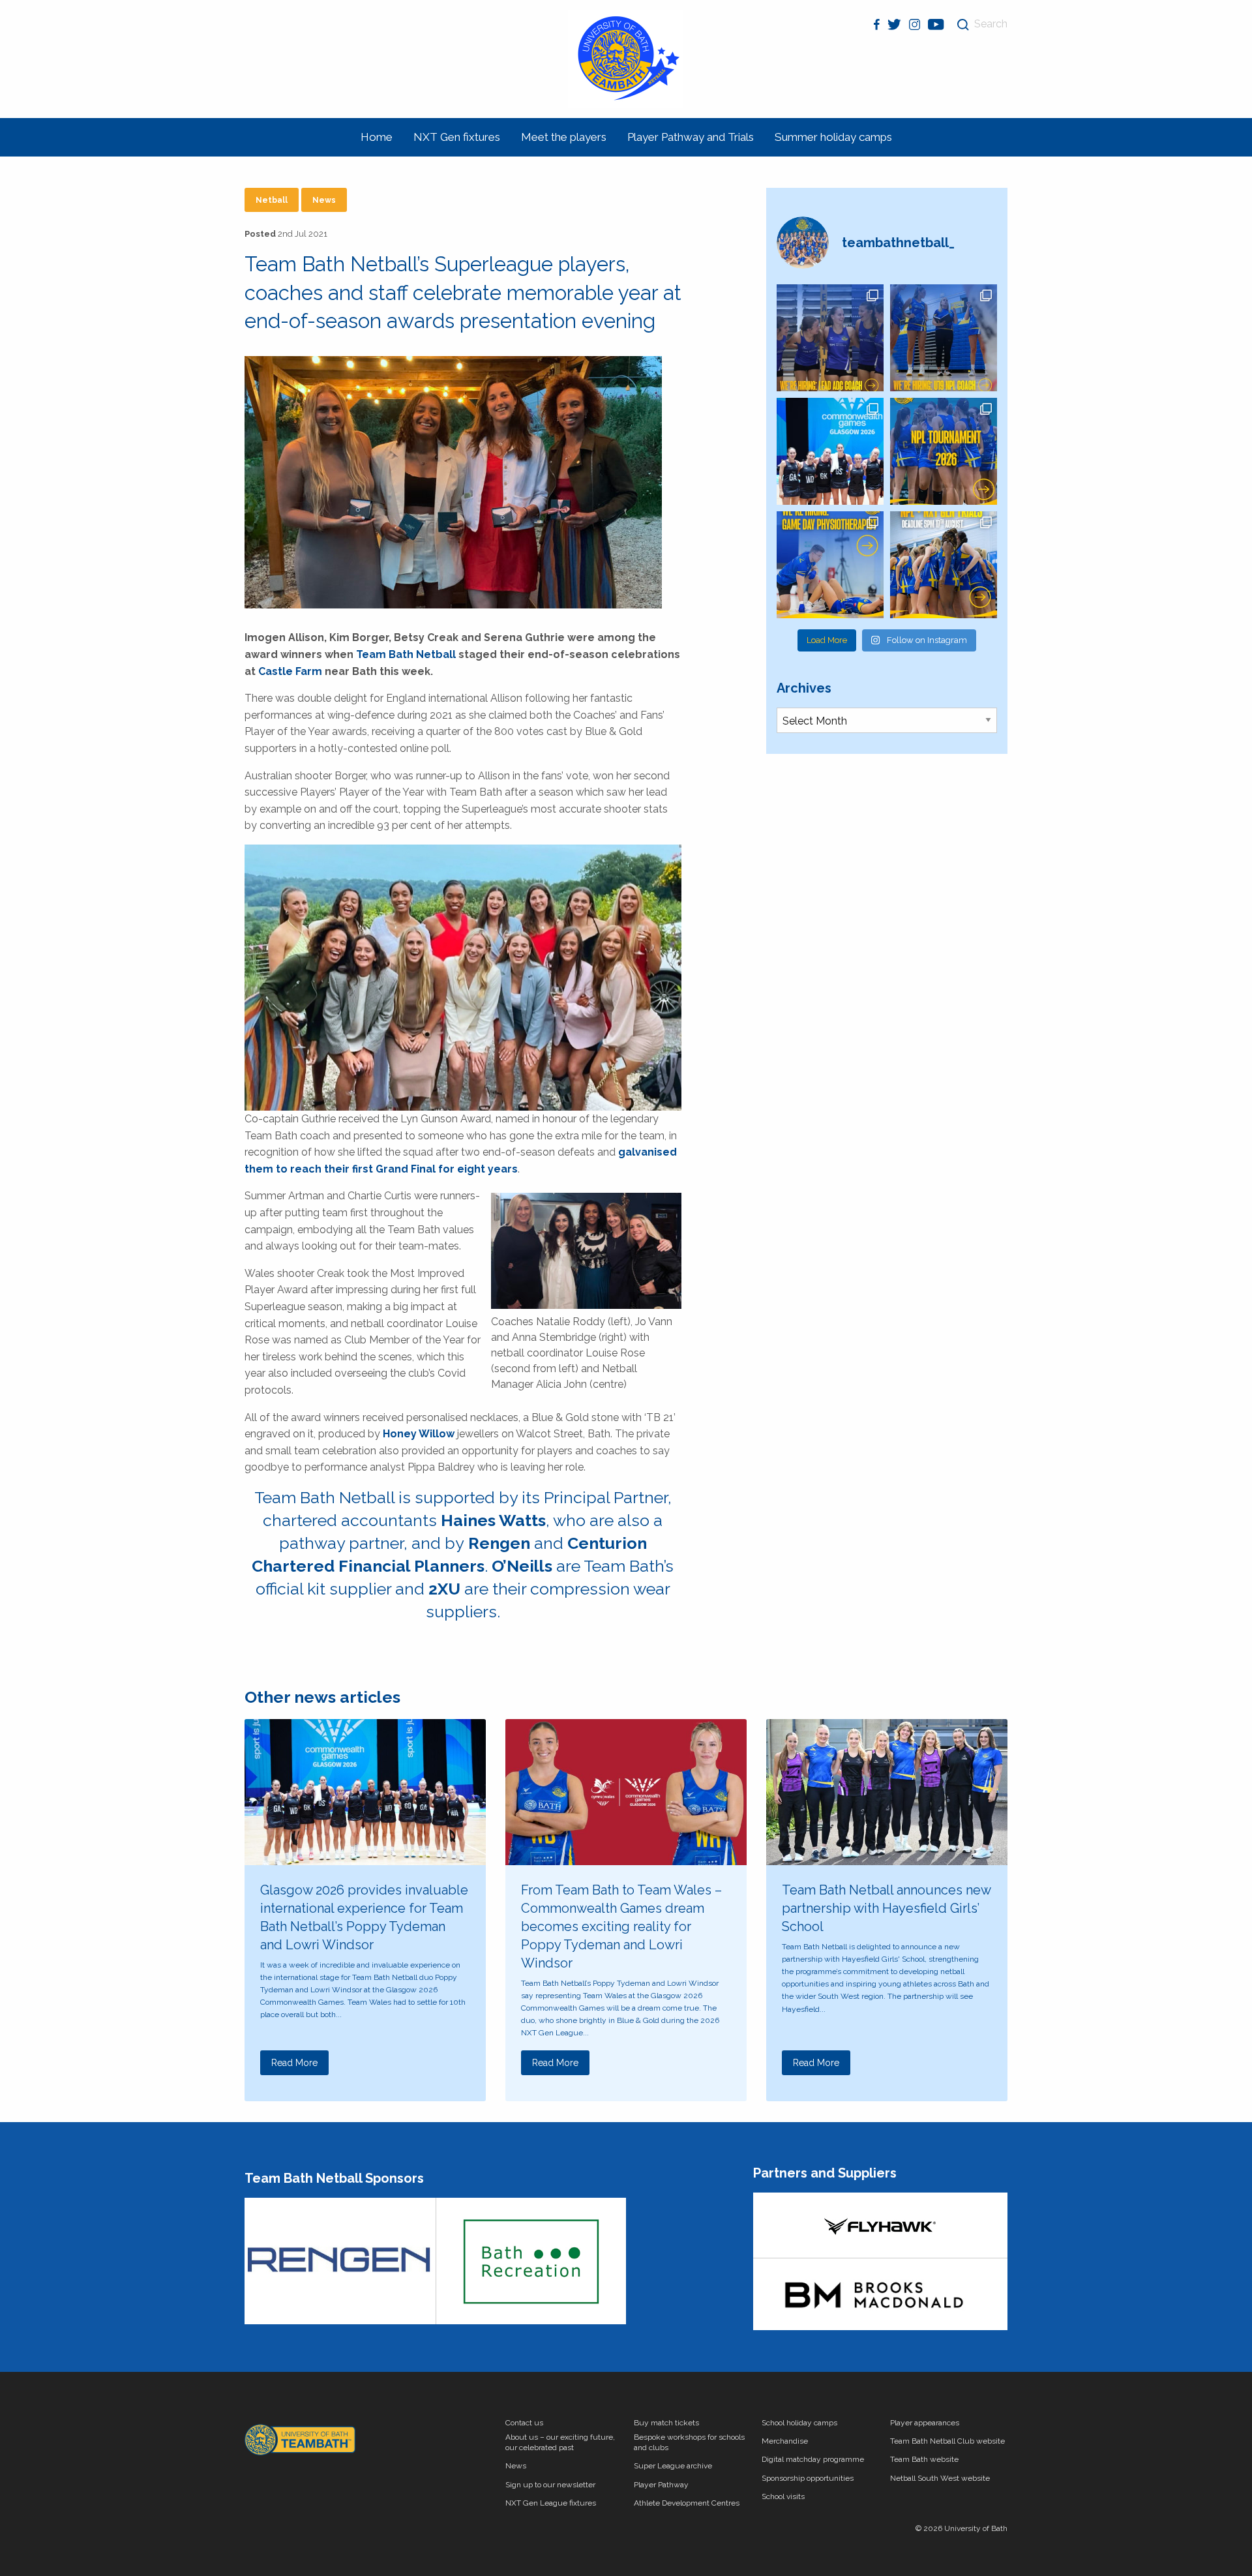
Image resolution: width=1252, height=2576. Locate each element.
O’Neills (522, 1566)
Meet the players (564, 137)
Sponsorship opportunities (808, 2478)
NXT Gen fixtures (457, 137)
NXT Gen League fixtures (551, 2503)
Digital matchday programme (813, 2459)
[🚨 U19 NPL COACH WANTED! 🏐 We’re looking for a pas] (944, 338)
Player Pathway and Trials (691, 137)
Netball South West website (940, 2478)
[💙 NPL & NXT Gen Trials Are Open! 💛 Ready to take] (944, 565)
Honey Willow (419, 1434)
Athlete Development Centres (687, 2503)
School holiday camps (799, 2423)
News (324, 200)
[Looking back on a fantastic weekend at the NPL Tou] (944, 451)
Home (377, 137)
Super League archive (673, 2466)
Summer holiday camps (833, 137)
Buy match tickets (666, 2423)
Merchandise (785, 2441)
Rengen (499, 1543)
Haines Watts (493, 1520)
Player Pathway (661, 2485)
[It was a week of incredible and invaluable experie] (830, 451)
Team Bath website (924, 2459)
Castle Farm (290, 671)
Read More (294, 2063)
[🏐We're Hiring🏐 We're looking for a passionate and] (830, 565)
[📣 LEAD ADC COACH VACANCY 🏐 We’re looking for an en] (830, 338)
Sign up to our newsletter (550, 2485)
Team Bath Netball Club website (947, 2441)
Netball (272, 200)
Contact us (524, 2423)
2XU (444, 1589)
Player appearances (925, 2423)
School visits (783, 2496)
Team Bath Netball (406, 654)
